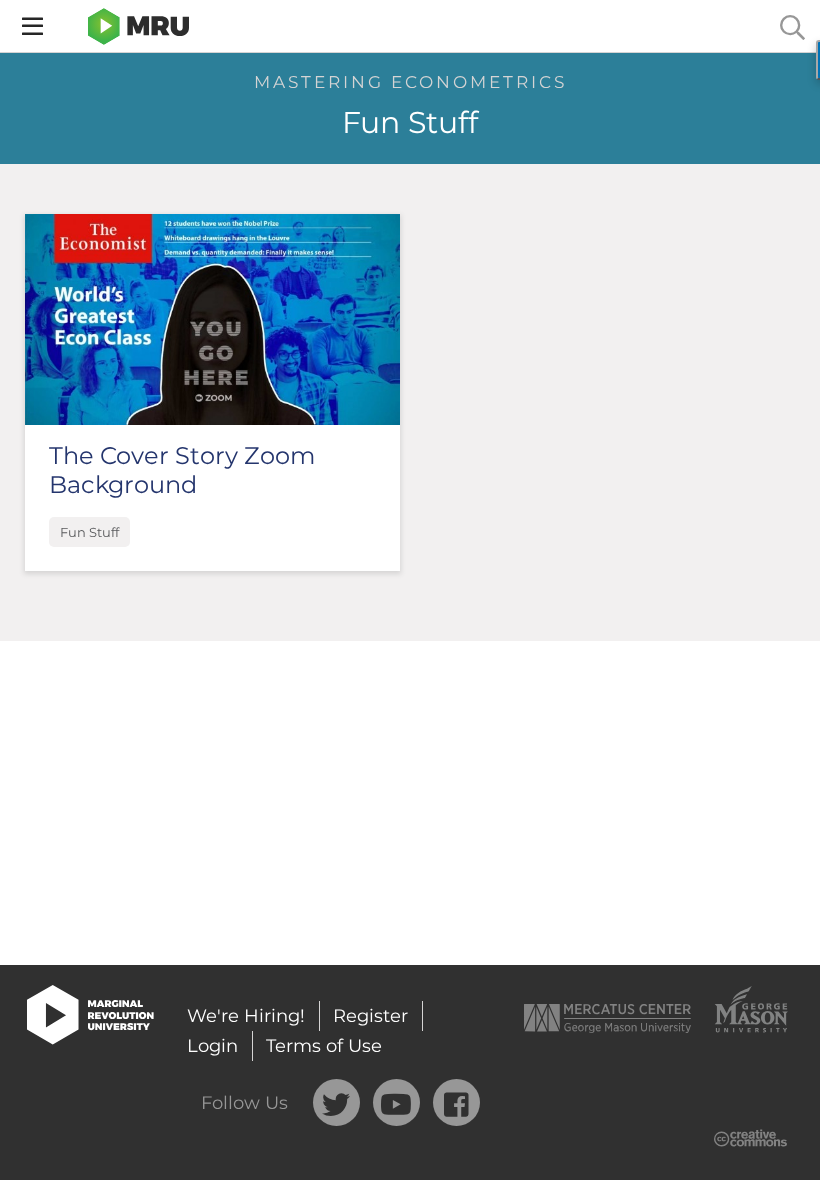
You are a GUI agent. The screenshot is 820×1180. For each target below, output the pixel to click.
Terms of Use (324, 1046)
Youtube (396, 1102)
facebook (456, 1102)
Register (370, 1016)
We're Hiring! (246, 1016)
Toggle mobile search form (792, 26)
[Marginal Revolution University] (138, 26)
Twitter (336, 1102)
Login (212, 1046)
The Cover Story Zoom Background (182, 470)
